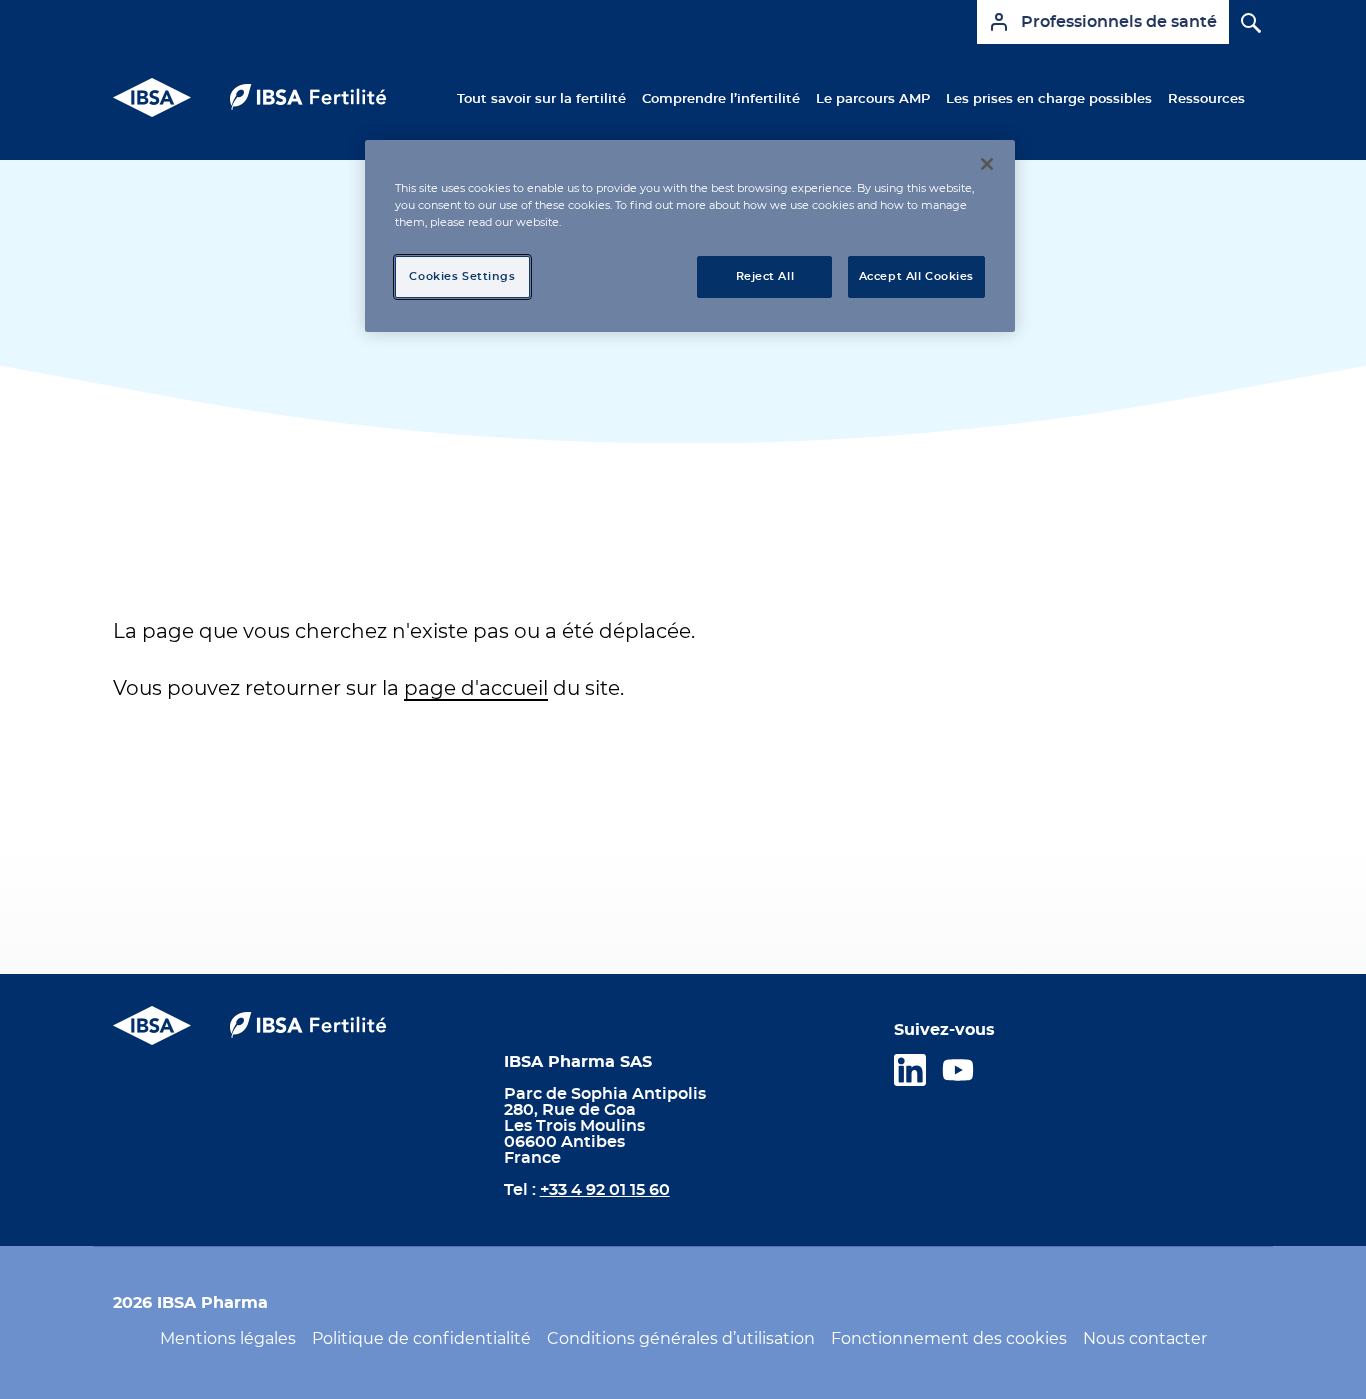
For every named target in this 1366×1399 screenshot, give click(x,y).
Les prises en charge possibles (1049, 99)
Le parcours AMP (873, 99)
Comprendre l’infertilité (721, 99)
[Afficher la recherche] (1241, 13)
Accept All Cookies (916, 276)
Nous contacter (1145, 1339)
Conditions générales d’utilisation (681, 1339)
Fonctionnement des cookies (949, 1339)
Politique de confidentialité (421, 1339)
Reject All (765, 276)
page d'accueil (476, 689)
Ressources (1206, 99)
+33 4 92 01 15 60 (605, 1190)
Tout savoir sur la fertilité (541, 99)
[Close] (987, 164)
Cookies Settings (462, 276)
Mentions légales (228, 1339)
